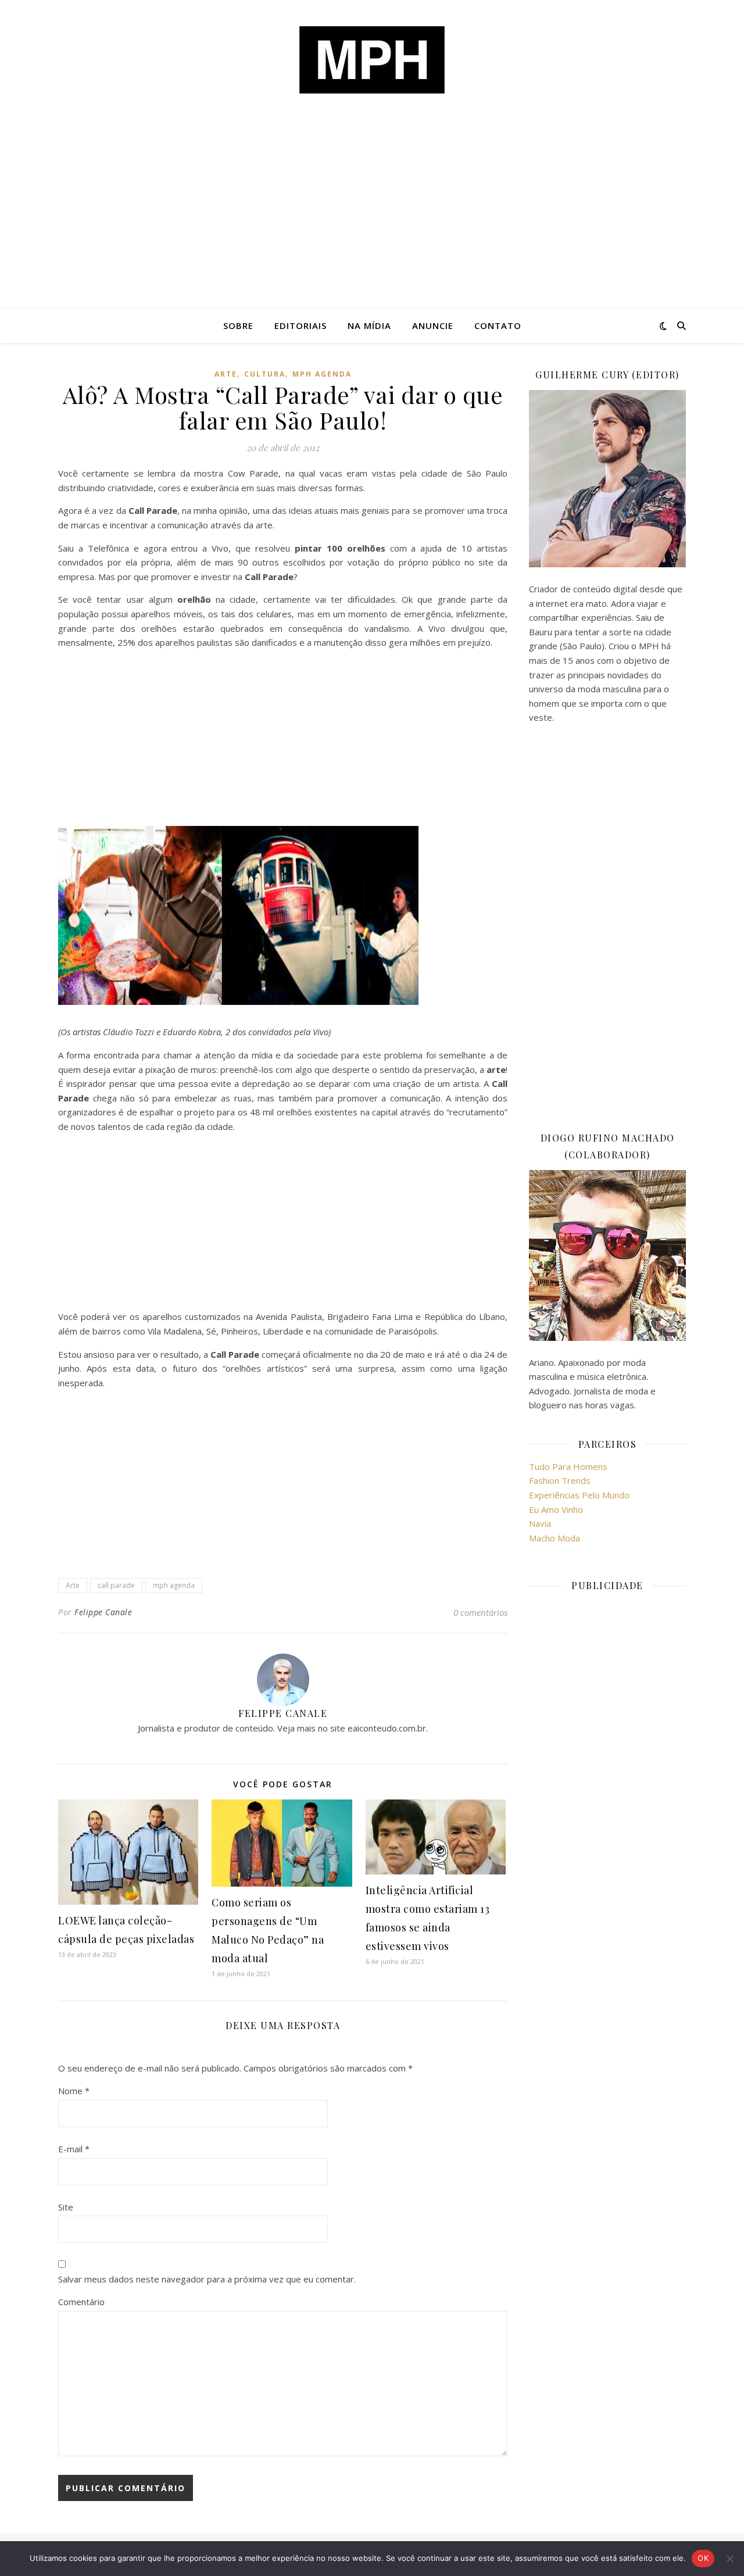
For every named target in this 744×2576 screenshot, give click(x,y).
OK (703, 2558)
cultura (265, 374)
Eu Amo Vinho (556, 1509)
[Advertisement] (372, 221)
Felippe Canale (103, 1612)
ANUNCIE (433, 325)
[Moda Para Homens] (372, 60)
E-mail (74, 2149)
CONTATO (498, 325)
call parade (116, 1585)
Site (66, 2207)
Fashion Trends (560, 1480)
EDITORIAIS (301, 325)
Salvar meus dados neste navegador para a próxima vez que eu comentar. (207, 2279)
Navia (540, 1523)
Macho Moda (555, 1538)
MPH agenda (322, 374)
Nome (74, 2091)
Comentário (81, 2302)
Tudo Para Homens (568, 1466)
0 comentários (480, 1612)
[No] (729, 2559)
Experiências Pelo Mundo (579, 1495)
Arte (226, 374)
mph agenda (174, 1585)
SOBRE (238, 325)
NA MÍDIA (369, 325)
